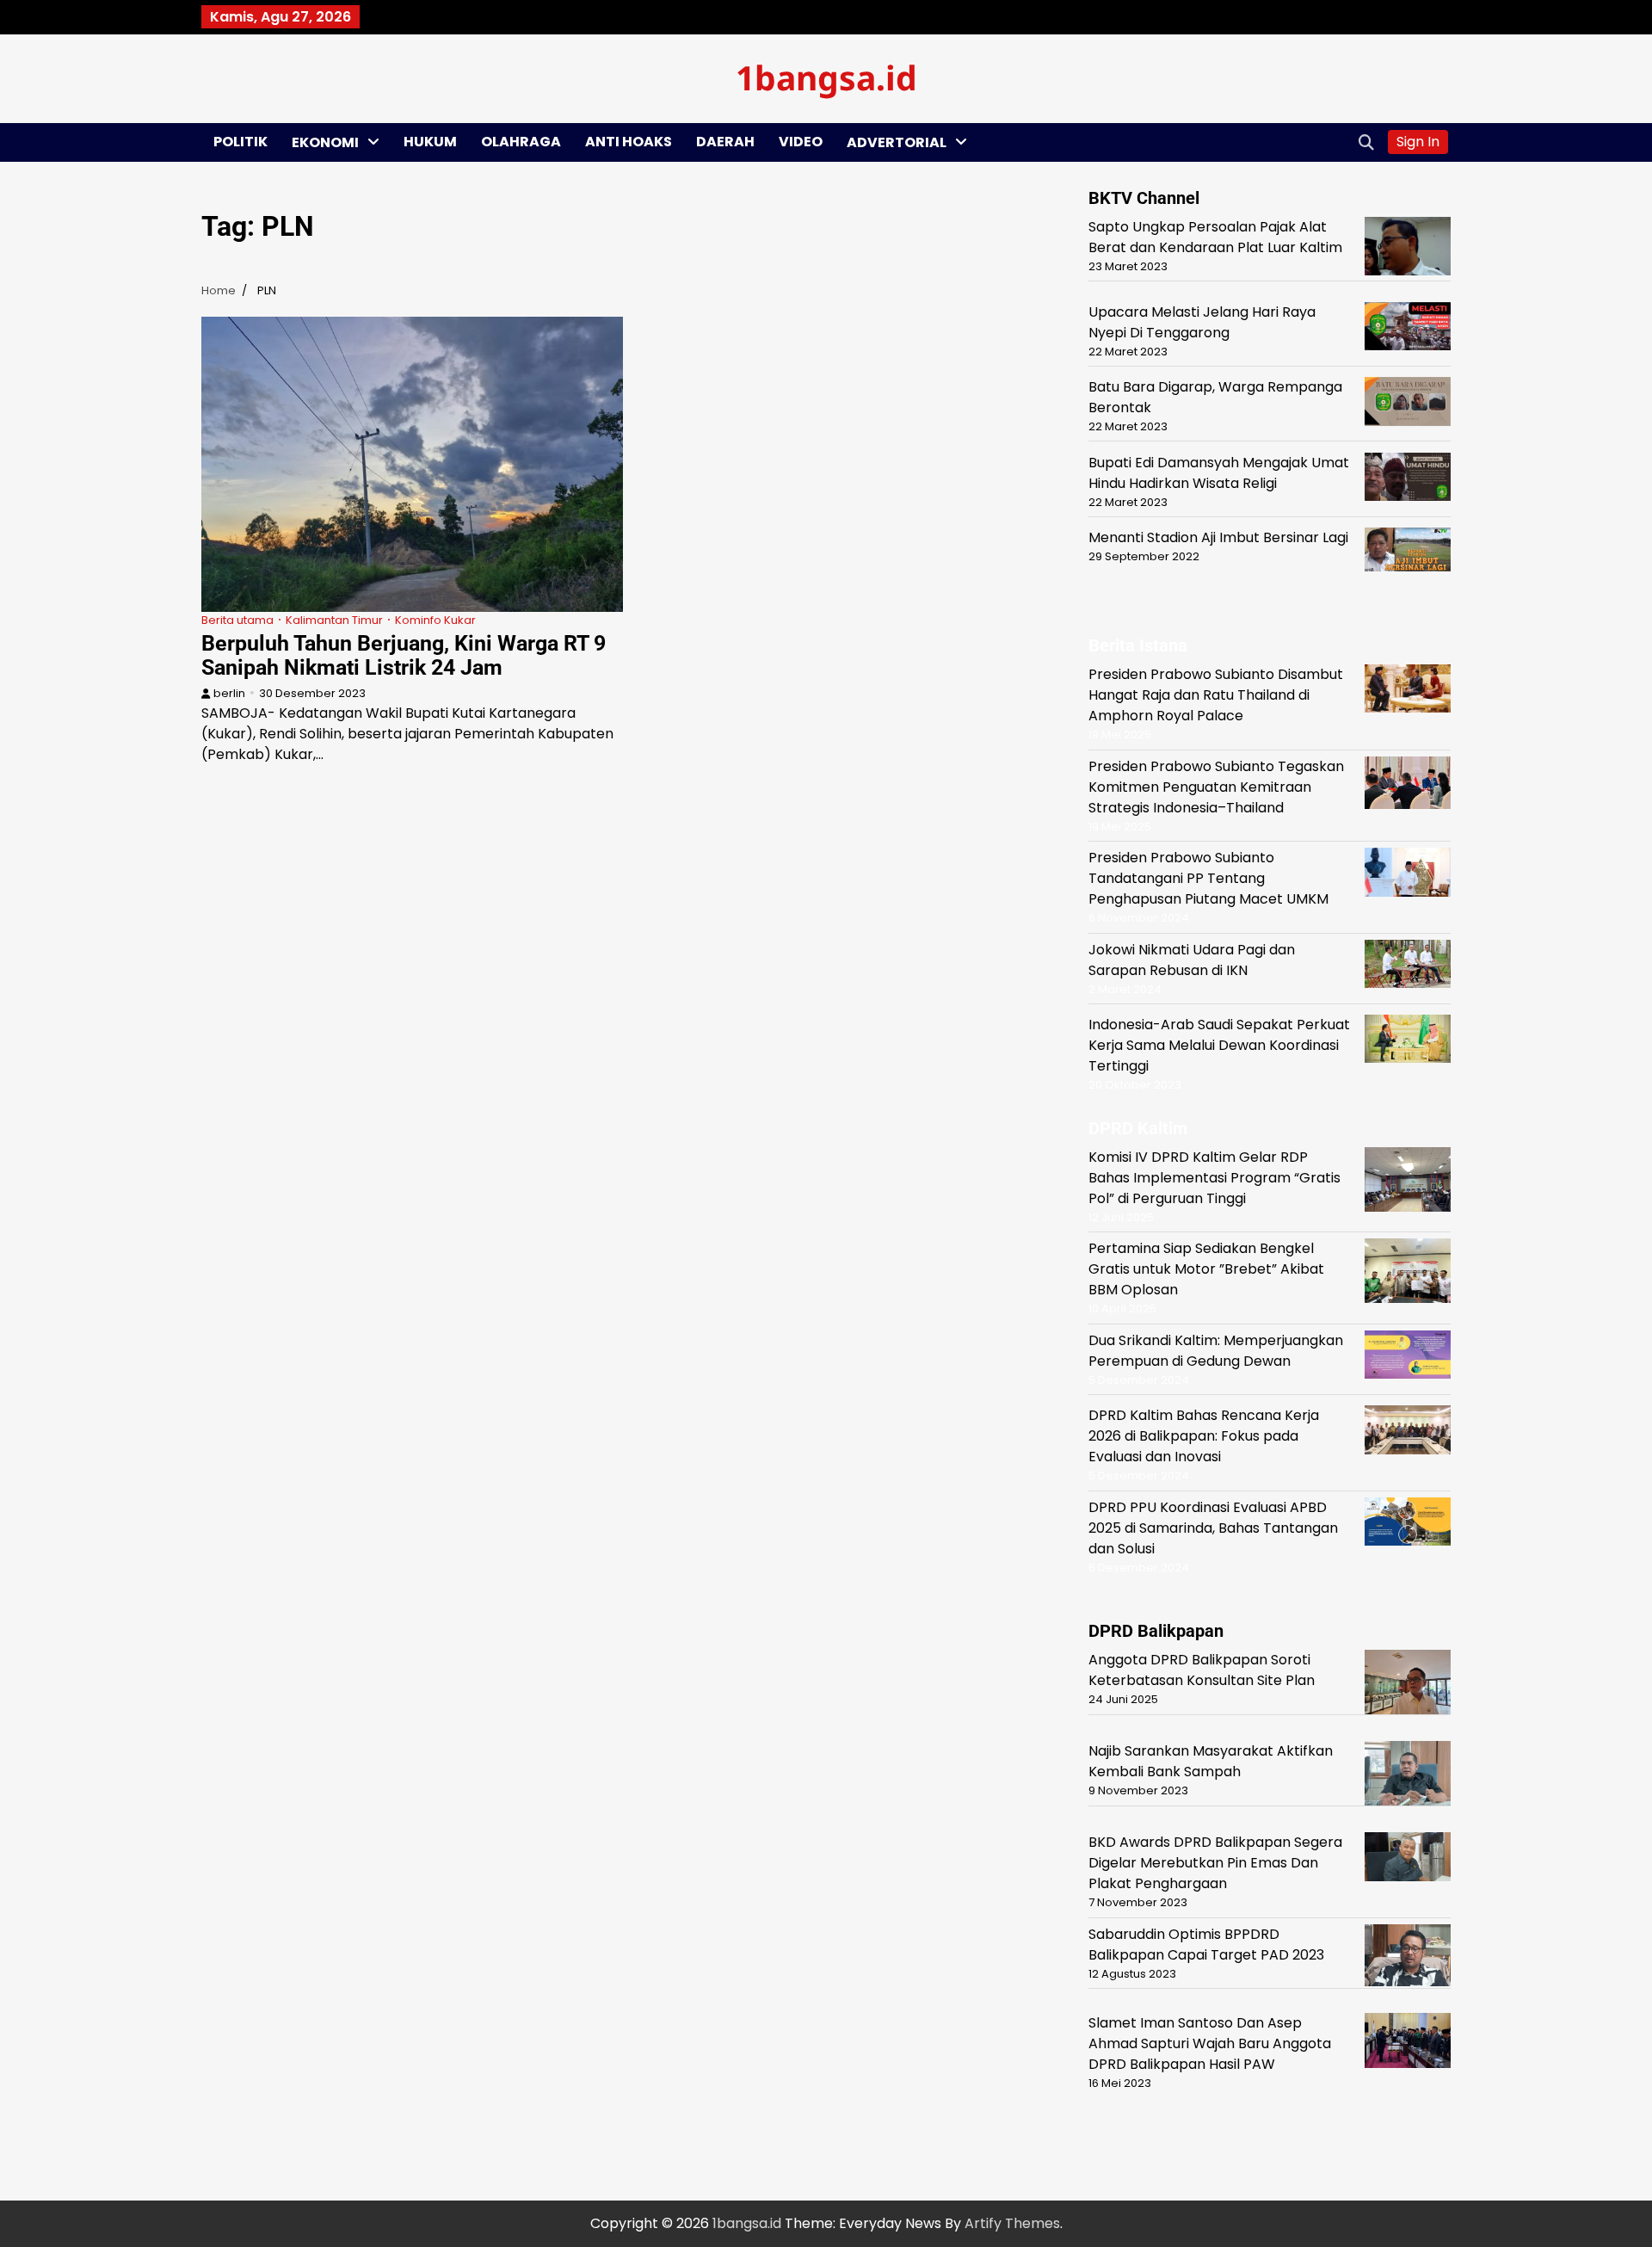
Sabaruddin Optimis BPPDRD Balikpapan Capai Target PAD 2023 (1206, 1945)
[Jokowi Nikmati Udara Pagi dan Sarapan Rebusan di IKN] (1408, 967)
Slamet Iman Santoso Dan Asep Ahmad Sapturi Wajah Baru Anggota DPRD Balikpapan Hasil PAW (1210, 2043)
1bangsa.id (826, 77)
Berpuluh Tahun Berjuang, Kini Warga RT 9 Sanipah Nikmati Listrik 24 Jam (404, 655)
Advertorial (897, 142)
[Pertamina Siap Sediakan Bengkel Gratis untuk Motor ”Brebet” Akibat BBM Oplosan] (1408, 1274)
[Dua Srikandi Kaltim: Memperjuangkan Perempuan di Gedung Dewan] (1408, 1358)
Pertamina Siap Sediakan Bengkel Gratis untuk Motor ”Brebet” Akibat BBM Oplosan (1206, 1269)
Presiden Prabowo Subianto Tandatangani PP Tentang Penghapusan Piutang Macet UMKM (1208, 878)
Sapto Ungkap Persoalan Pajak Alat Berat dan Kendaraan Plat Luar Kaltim (1215, 237)
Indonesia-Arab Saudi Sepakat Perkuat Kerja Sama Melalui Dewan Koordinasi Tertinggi (1219, 1045)
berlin (229, 693)
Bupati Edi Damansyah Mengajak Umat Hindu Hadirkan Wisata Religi (1219, 473)
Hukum (430, 142)
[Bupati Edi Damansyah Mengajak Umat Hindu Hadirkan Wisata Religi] (1408, 480)
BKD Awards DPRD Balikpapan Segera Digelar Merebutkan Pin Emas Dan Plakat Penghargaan (1215, 1863)
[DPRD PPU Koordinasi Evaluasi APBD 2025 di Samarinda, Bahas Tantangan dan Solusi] (1408, 1525)
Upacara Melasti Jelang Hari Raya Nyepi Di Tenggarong (1202, 322)
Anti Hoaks (629, 142)
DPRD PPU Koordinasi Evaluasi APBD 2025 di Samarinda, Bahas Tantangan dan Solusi (1213, 1528)
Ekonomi (325, 142)
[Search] (1366, 142)
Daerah (725, 142)
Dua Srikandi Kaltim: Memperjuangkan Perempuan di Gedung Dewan (1216, 1351)
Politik (240, 142)
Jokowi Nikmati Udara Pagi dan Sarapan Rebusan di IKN (1192, 960)
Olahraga (521, 142)
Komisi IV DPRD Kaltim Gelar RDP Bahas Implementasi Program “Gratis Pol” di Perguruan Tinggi (1214, 1178)
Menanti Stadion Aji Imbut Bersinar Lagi (1218, 537)
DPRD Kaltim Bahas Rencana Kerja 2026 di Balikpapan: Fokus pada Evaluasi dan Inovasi (1204, 1436)
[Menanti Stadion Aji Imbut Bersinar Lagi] (1408, 553)
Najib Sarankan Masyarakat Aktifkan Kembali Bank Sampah (1211, 1761)
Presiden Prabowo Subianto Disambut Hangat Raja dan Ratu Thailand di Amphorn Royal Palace (1216, 695)
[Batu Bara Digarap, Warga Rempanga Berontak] (1408, 404)
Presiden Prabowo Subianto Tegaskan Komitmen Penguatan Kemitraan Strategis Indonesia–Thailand (1216, 787)
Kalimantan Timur (334, 620)
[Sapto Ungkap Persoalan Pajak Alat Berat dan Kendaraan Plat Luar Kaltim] (1408, 249)
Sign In (1418, 142)
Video (801, 142)
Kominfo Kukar (435, 620)
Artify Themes (1012, 2223)
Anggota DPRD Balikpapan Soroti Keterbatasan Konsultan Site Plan (1202, 1670)
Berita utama (237, 620)
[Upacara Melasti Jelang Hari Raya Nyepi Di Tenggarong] (1408, 329)
